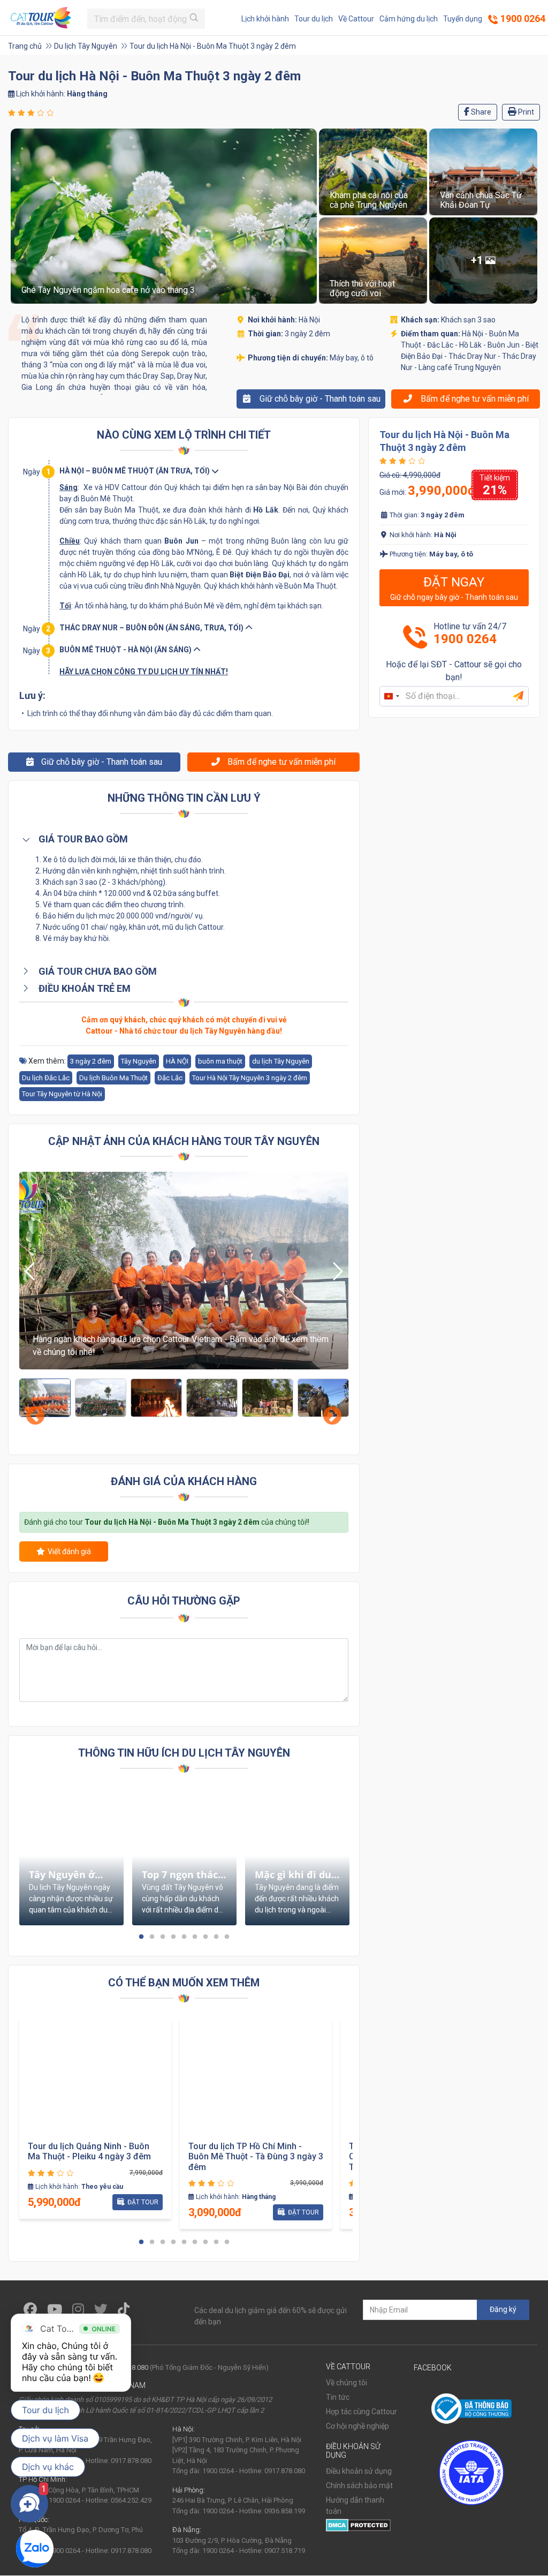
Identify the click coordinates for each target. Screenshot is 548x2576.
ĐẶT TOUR (143, 2202)
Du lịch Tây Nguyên (86, 46)
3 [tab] (163, 1937)
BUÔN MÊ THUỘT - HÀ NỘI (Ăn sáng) (126, 650)
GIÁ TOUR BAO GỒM (82, 839)
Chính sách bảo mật (359, 2485)
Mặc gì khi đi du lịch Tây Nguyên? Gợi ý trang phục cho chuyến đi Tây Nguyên (296, 1875)
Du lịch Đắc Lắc (46, 1078)
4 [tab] (173, 1937)
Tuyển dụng (463, 19)
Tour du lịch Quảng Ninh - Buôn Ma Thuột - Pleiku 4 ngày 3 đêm (89, 2151)
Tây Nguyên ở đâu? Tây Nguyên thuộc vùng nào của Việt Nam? (70, 1875)
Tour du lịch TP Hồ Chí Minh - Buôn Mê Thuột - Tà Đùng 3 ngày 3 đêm (256, 2156)
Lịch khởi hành (265, 19)
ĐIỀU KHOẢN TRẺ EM (83, 988)
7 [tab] (205, 1937)
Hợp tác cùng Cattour (361, 2412)
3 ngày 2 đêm (91, 1061)
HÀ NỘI (177, 1061)
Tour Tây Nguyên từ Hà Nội (62, 1094)
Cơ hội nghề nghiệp (357, 2426)
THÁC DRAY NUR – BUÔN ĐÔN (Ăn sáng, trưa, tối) (152, 628)
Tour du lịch (314, 19)
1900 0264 (522, 18)
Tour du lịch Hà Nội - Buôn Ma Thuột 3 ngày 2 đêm (213, 46)
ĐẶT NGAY (454, 588)
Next (327, 1411)
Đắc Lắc (170, 1078)
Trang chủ (25, 46)
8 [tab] (216, 1937)
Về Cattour (356, 19)
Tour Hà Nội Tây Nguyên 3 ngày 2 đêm (250, 1078)
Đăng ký (503, 2309)
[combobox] (391, 696)
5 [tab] (184, 1937)
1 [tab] (141, 1937)
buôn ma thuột (220, 1061)
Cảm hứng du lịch (409, 19)
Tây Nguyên (139, 1061)
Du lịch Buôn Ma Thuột (113, 1078)
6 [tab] (195, 1937)
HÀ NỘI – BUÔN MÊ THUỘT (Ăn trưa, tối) (135, 471)
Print (525, 112)
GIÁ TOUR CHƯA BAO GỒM (97, 971)
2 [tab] (152, 1937)
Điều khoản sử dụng (359, 2471)
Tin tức (338, 2397)
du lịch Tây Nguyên (281, 1061)
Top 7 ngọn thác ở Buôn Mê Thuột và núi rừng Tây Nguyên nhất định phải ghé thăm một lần (184, 1875)
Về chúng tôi (347, 2383)
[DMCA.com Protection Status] (358, 2525)
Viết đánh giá (69, 1551)
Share (480, 112)
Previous (30, 1411)
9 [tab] (227, 1937)
